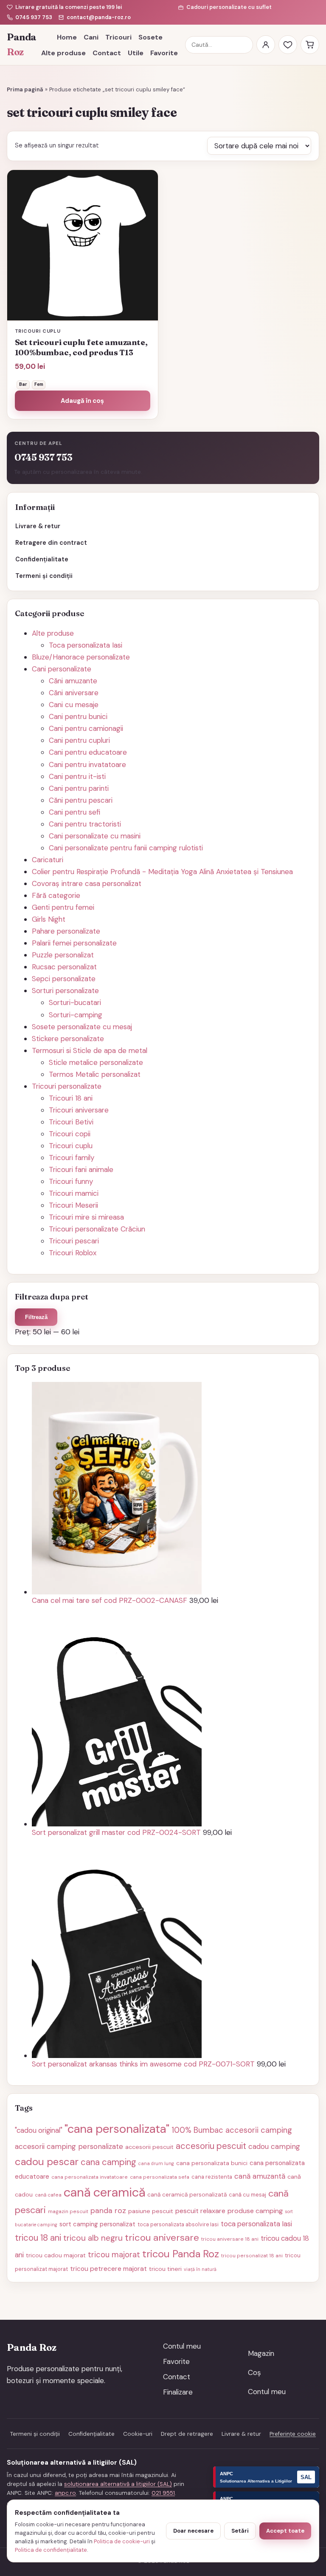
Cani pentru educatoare (88, 752)
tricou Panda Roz (181, 2254)
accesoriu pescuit (211, 2146)
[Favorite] (288, 45)
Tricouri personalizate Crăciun (97, 1229)
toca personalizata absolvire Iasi (178, 2225)
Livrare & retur (38, 526)
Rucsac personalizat (64, 967)
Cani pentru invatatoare (87, 764)
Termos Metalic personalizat (95, 1074)
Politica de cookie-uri (122, 2541)
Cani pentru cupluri (79, 740)
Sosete (150, 37)
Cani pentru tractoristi (85, 824)
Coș (254, 2372)
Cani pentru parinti (79, 788)
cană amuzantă (260, 2176)
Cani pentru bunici (78, 716)
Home (67, 37)
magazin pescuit (68, 2211)
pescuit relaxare (200, 2211)
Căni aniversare (74, 693)
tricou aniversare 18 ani (230, 2239)
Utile (136, 53)
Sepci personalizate (64, 979)
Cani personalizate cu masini (95, 836)
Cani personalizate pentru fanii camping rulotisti (126, 848)
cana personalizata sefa (160, 2177)
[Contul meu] (266, 45)
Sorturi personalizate (65, 991)
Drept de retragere (187, 2434)
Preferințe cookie (293, 2434)
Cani (91, 37)
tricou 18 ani (38, 2238)
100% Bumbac (197, 2130)
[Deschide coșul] (310, 45)
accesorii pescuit (149, 2147)
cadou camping (274, 2146)
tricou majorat (114, 2255)
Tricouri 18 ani (71, 1098)
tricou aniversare (162, 2238)
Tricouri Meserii (73, 1205)
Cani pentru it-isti (77, 776)
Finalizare (178, 2392)
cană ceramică (104, 2192)
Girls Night (49, 919)
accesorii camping (259, 2130)
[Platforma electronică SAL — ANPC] (266, 2477)
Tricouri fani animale (81, 1169)
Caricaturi (48, 860)
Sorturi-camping (76, 1015)
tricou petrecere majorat (108, 2269)
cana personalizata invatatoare (90, 2177)
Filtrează (36, 1317)
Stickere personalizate (68, 1039)
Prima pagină (25, 89)
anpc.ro (65, 2493)
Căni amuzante (73, 681)
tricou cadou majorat (56, 2255)
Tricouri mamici (74, 1193)
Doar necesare (193, 2531)
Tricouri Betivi (71, 1122)
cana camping (108, 2162)
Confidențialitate (42, 559)
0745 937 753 (34, 17)
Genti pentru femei (63, 907)
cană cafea (48, 2195)
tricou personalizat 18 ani (252, 2256)
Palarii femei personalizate (74, 943)
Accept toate (285, 2531)
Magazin (261, 2353)
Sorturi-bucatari (75, 1002)
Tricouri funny (71, 1181)
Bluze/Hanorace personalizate (81, 657)
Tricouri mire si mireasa (86, 1217)
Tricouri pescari (74, 1241)
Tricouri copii (70, 1134)
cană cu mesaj (247, 2195)
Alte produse (63, 53)
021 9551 (163, 2493)
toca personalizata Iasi (256, 2224)
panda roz (108, 2210)
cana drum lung (156, 2163)
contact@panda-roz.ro (99, 17)
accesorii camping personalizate (69, 2146)
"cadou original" (39, 2130)
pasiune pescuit (151, 2211)
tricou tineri (165, 2269)
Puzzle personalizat (63, 955)
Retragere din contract (51, 543)
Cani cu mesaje (74, 705)
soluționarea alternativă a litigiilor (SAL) (118, 2484)
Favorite (164, 53)
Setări (240, 2531)
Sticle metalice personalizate (96, 1062)
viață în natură (200, 2269)
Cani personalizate (62, 669)
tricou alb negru (93, 2238)
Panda (20, 45)
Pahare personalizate (66, 931)
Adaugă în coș (82, 401)
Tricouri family (72, 1158)
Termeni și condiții (44, 576)
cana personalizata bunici (212, 2163)
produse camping (255, 2211)
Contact (107, 53)
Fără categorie (56, 895)
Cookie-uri (138, 2434)
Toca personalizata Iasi (86, 645)
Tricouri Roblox (73, 1253)
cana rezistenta (212, 2177)
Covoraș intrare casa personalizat (87, 883)
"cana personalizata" (117, 2129)
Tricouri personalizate (67, 1086)
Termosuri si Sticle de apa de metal (90, 1050)
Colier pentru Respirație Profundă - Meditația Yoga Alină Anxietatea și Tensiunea (162, 872)
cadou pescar (47, 2161)
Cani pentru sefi (74, 812)
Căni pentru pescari (81, 800)
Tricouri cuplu (71, 1146)
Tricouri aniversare (79, 1110)
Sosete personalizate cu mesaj (82, 1027)
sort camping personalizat (97, 2224)
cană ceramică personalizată (187, 2195)
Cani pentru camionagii (86, 728)
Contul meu (182, 2346)
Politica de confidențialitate (51, 2550)
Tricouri (118, 37)
